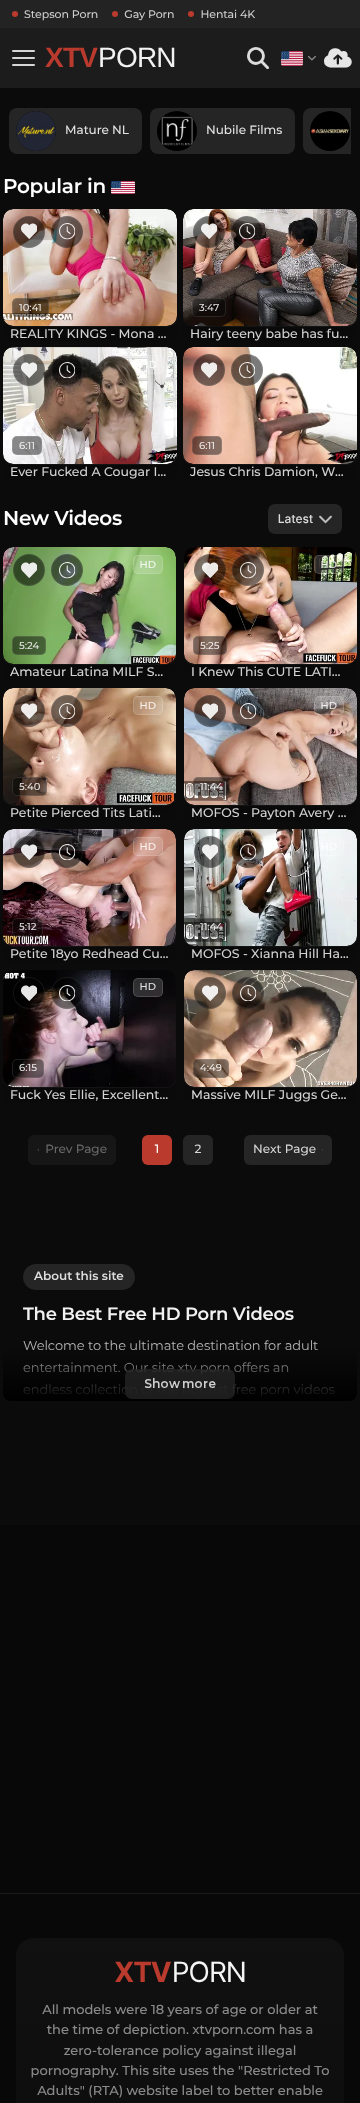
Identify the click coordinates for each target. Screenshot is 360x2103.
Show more (180, 1383)
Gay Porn (149, 14)
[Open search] (257, 58)
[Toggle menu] (23, 58)
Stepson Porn (61, 14)
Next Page (284, 1149)
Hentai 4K (227, 14)
